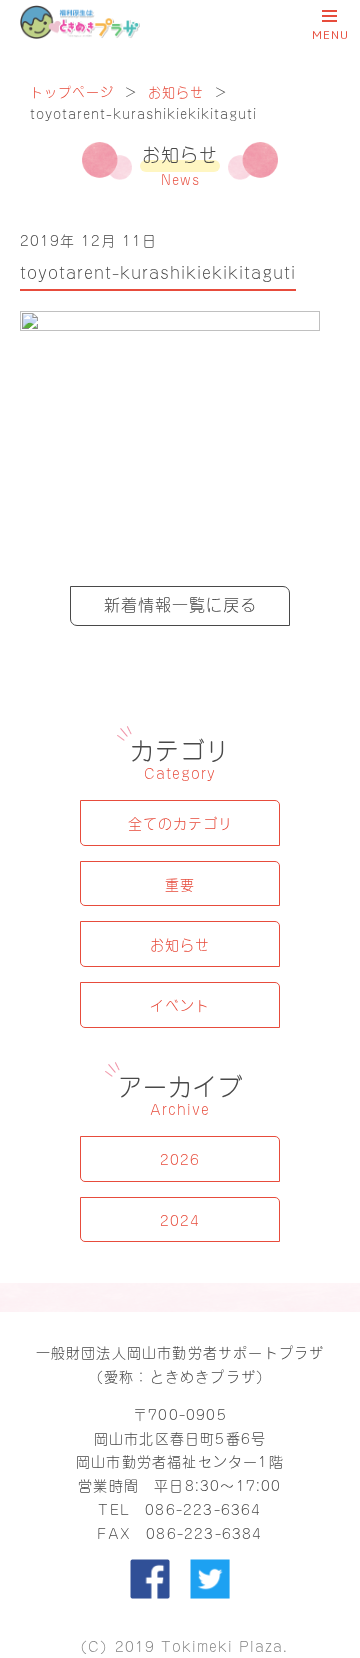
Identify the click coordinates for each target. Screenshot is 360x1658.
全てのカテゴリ (180, 822)
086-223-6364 (203, 1508)
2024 (180, 1219)
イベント (180, 1004)
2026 (180, 1158)
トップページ (72, 90)
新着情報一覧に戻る (180, 603)
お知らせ (176, 90)
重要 (180, 883)
